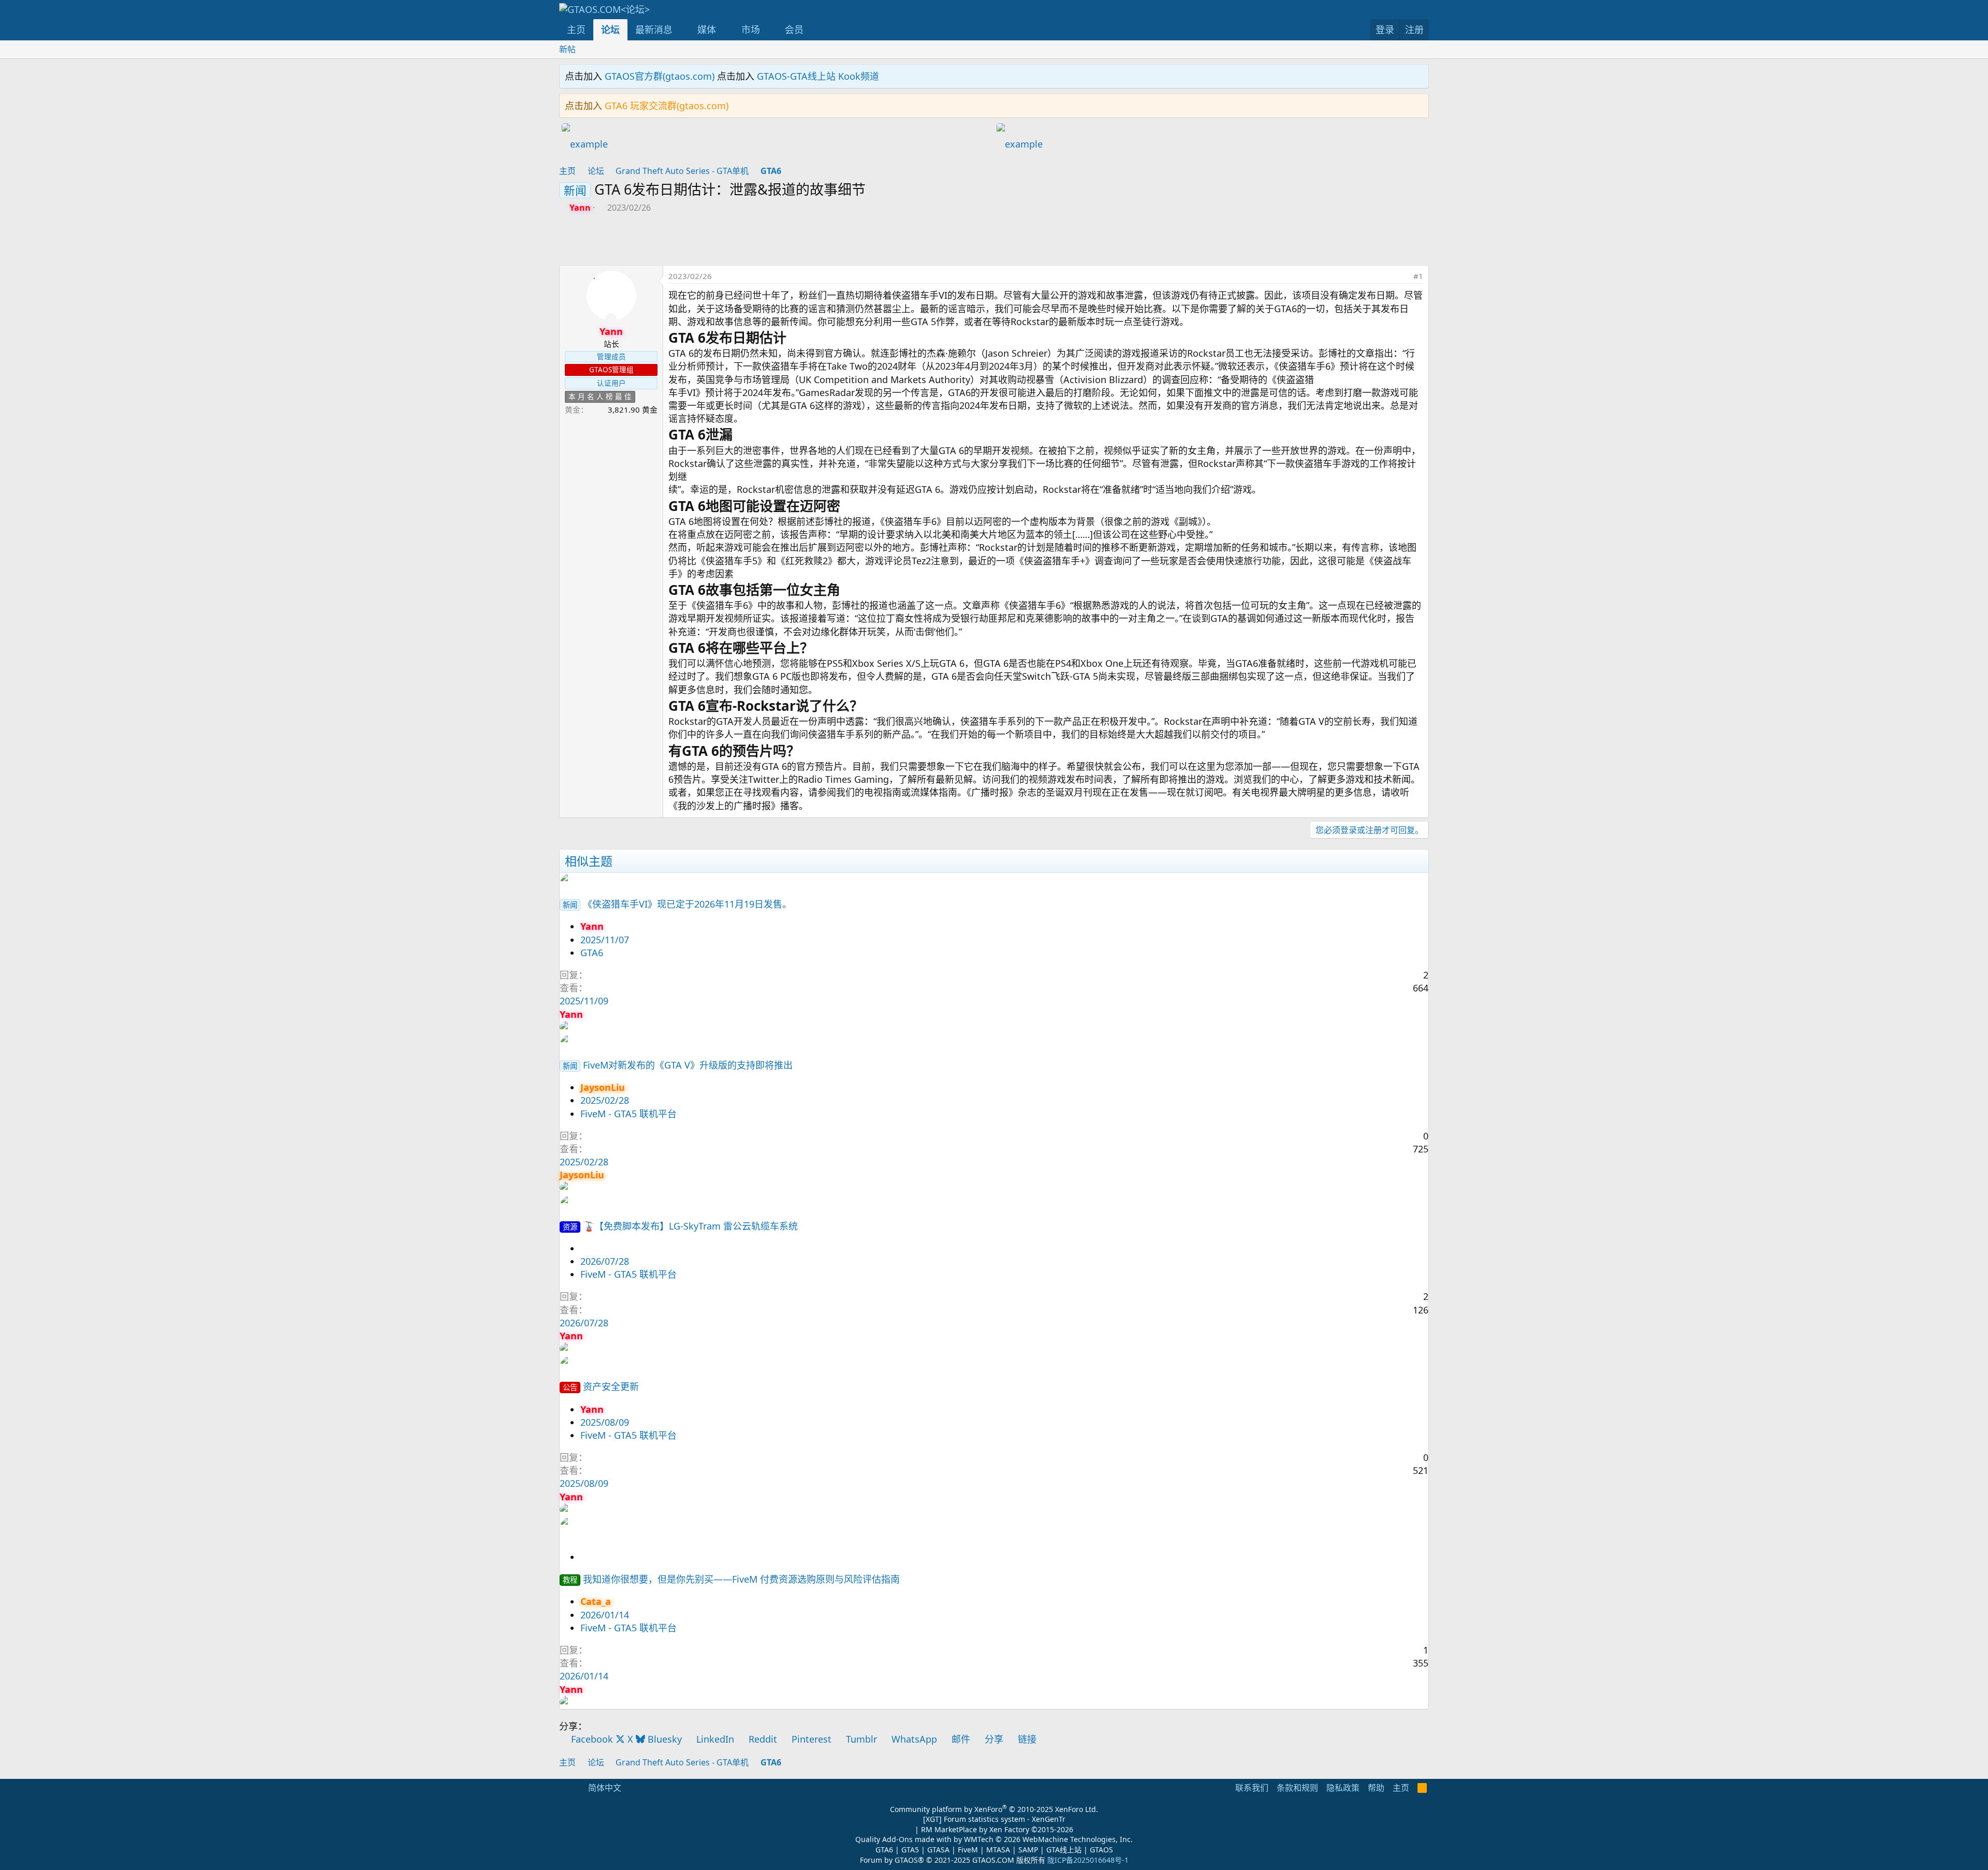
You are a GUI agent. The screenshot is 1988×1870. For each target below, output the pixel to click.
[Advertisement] (777, 242)
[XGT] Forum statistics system (994, 1819)
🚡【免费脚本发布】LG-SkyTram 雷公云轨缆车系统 (690, 1226)
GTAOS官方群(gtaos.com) (660, 76)
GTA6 (592, 953)
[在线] (611, 319)
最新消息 (654, 30)
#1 (1418, 276)
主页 (576, 30)
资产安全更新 (611, 1386)
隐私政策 (1343, 1788)
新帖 (567, 49)
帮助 (1376, 1788)
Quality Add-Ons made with (904, 1839)
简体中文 (604, 1788)
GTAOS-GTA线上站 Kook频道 (818, 76)
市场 (751, 30)
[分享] (1402, 276)
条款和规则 (1297, 1788)
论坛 (610, 30)
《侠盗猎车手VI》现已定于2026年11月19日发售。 (687, 904)
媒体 (707, 30)
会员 (794, 30)
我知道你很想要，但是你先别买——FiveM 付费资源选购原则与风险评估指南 (741, 1579)
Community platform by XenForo (994, 1809)
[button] (682, 30)
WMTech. (1048, 1839)
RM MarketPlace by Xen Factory (997, 1829)
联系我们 (1252, 1788)
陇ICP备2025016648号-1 (1088, 1860)
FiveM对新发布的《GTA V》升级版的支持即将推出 (688, 1065)
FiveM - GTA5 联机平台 (628, 1114)
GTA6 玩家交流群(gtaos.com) (667, 106)
